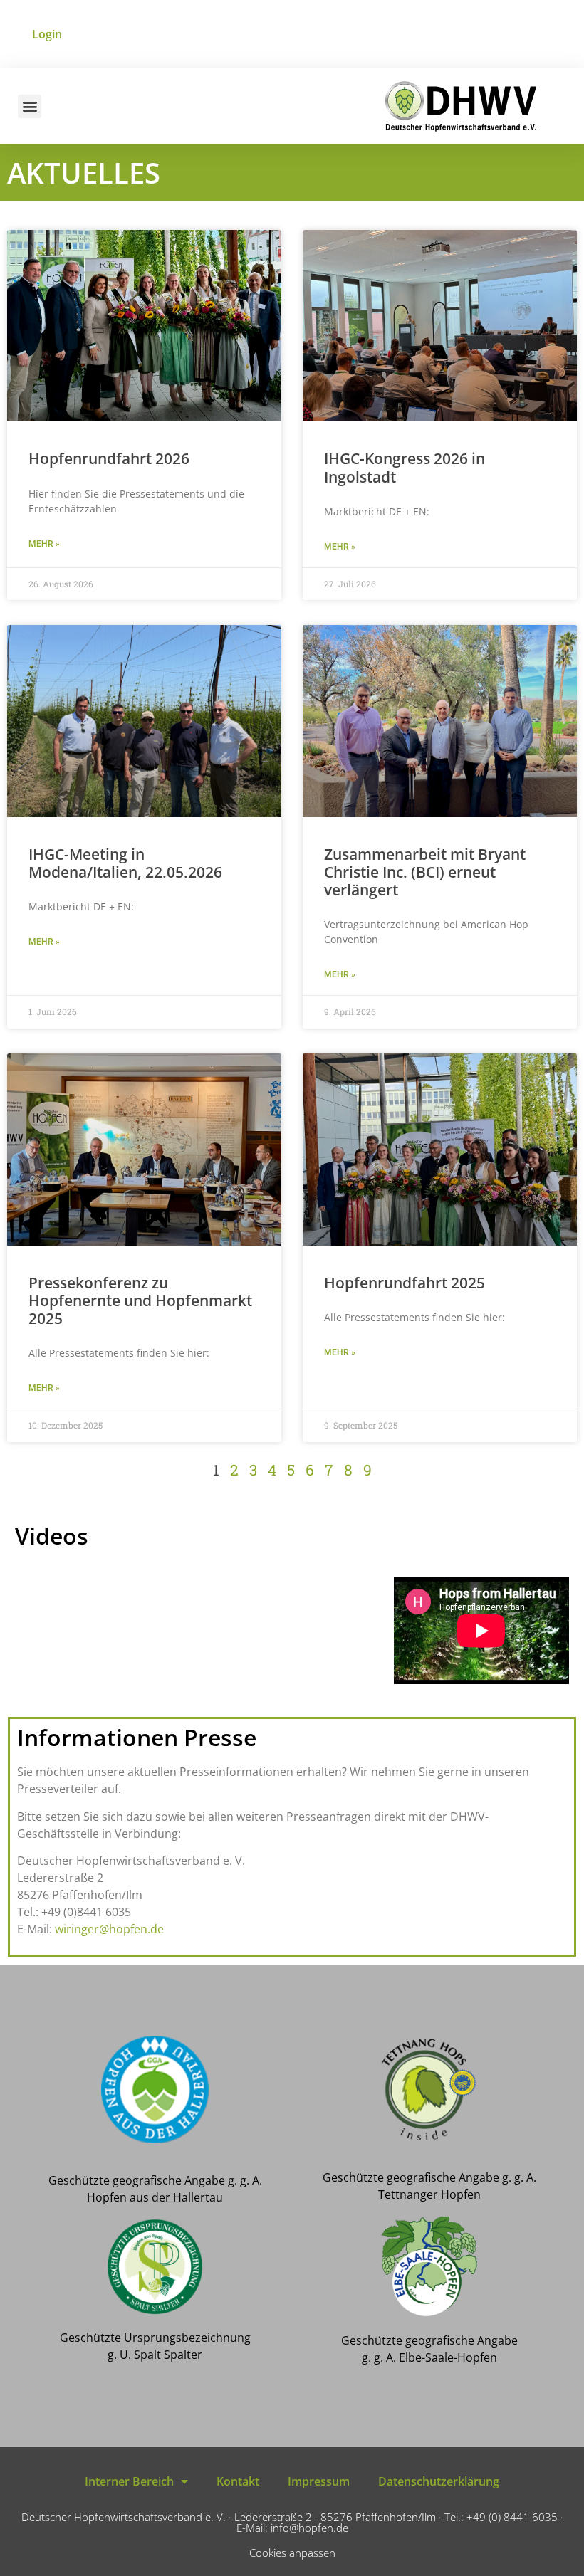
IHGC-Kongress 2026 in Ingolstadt (405, 467)
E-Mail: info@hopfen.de (292, 2528)
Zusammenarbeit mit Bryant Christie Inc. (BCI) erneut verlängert (425, 872)
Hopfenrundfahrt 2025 (405, 1283)
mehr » (44, 544)
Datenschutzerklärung (439, 2481)
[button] (30, 106)
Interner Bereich (129, 2481)
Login (47, 34)
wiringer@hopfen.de (109, 1929)
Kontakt (238, 2481)
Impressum (319, 2481)
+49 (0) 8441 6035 (512, 2517)
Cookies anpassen (292, 2553)
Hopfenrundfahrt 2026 (109, 458)
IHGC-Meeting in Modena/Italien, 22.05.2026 (125, 863)
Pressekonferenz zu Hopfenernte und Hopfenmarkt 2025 (140, 1300)
